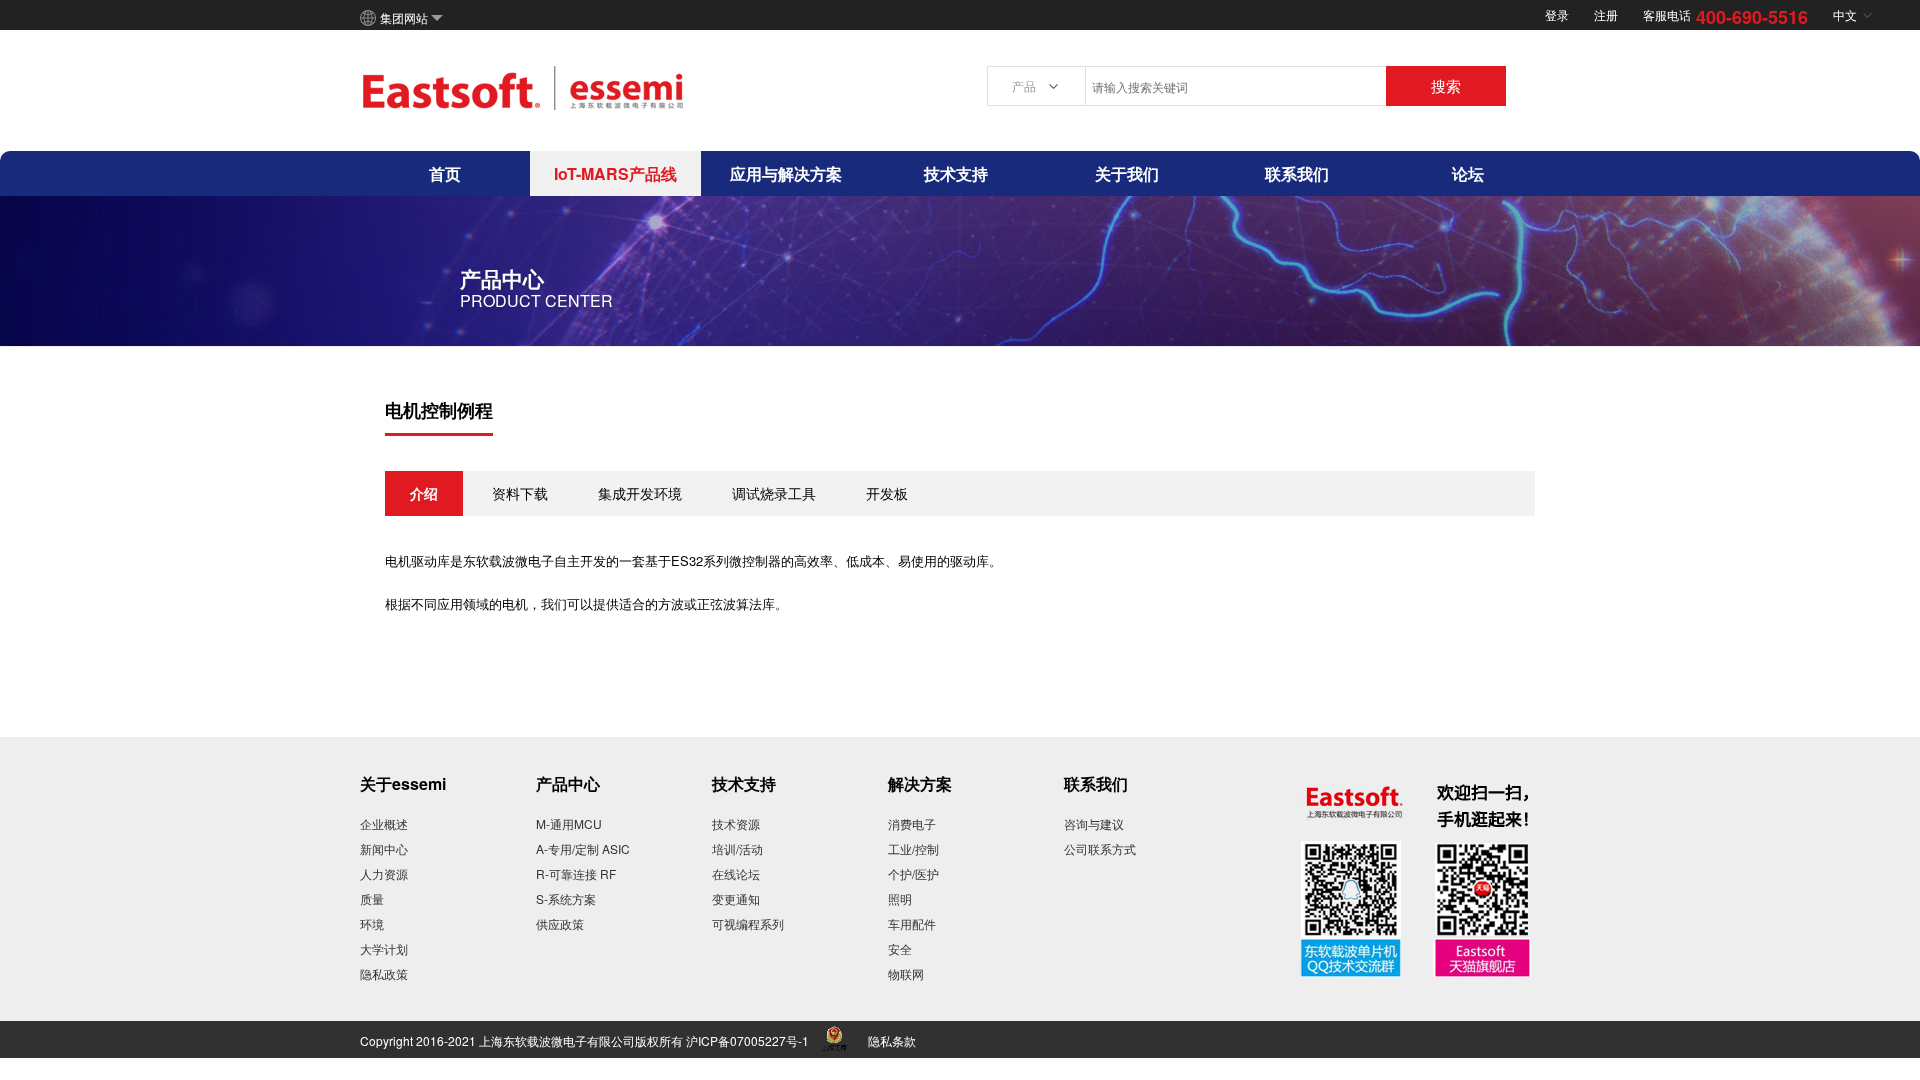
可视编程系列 (748, 923)
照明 (900, 898)
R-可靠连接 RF (576, 873)
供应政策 (560, 923)
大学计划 (384, 948)
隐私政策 (384, 973)
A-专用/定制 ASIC (583, 848)
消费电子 (912, 823)
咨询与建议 (1094, 823)
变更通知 (736, 898)
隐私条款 (892, 1040)
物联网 (906, 973)
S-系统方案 (566, 898)
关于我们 (1127, 173)
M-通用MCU (569, 823)
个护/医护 (913, 873)
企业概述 (384, 823)
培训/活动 (737, 848)
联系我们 (1297, 173)
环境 (372, 923)
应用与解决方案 (786, 173)
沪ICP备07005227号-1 (747, 1040)
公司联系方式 (1100, 848)
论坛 (1468, 173)
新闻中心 (384, 848)
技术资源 (736, 823)
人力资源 (384, 873)
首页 (445, 173)
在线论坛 (736, 873)
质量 (372, 898)
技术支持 (956, 173)
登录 (1557, 14)
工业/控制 (913, 848)
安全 (900, 948)
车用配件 (912, 923)
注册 (1606, 14)
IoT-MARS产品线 (615, 173)
